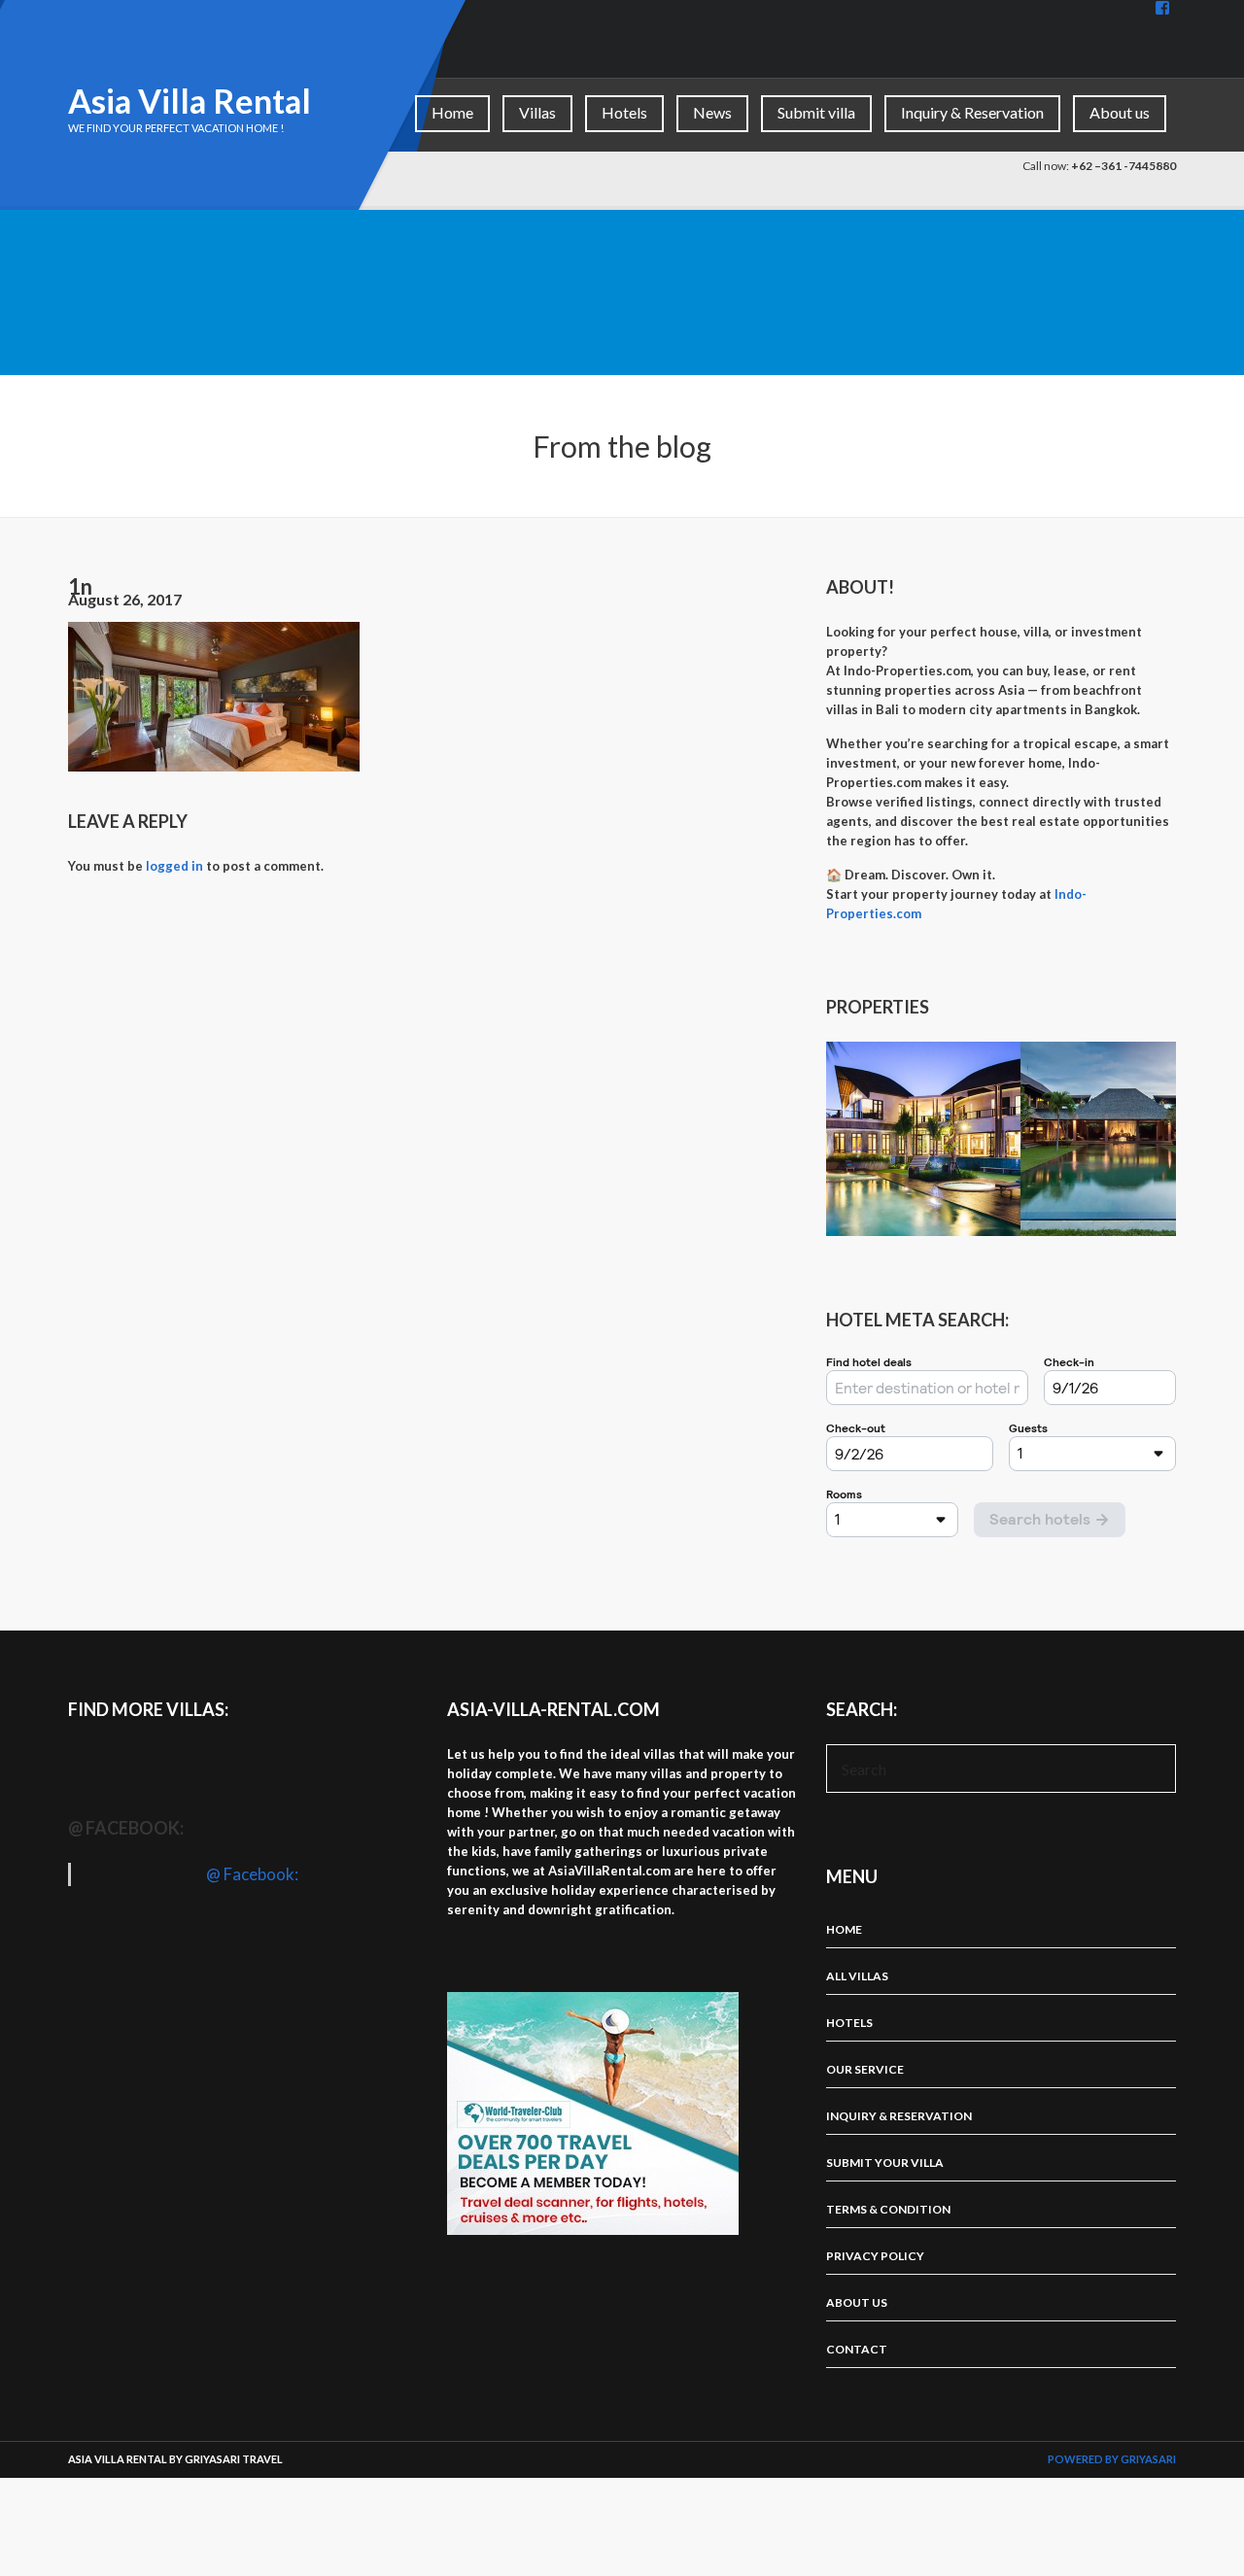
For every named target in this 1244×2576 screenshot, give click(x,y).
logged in (174, 866)
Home (452, 112)
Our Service (865, 2069)
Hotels (624, 112)
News (712, 112)
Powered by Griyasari (1112, 2459)
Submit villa (816, 112)
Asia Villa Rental (190, 101)
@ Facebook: (126, 1828)
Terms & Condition (888, 2209)
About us (1120, 112)
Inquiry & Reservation (972, 112)
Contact (857, 2349)
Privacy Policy (875, 2256)
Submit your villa (885, 2163)
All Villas (857, 1976)
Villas (537, 112)
